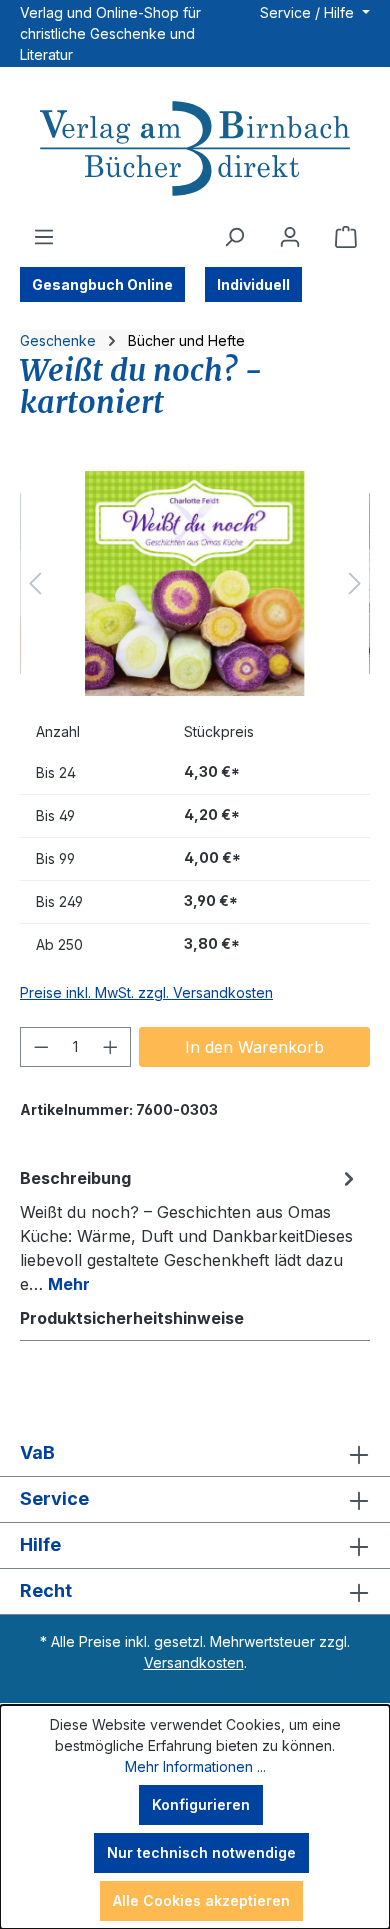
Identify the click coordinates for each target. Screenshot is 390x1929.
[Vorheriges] (35, 583)
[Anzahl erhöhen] (111, 1047)
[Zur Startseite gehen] (195, 151)
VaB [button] (37, 1452)
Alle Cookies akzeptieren (201, 1900)
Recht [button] (46, 1590)
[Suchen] (234, 237)
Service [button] (54, 1498)
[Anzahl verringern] (41, 1047)
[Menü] (44, 237)
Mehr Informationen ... (195, 1766)
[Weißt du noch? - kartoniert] (195, 583)
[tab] (190, 1230)
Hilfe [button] (40, 1544)
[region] (195, 583)
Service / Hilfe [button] (309, 12)
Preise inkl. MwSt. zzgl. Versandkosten (146, 992)
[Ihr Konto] (290, 237)
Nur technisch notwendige (201, 1852)
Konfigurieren (201, 1804)
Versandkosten (194, 1662)
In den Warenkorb (254, 1047)
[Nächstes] (355, 583)
